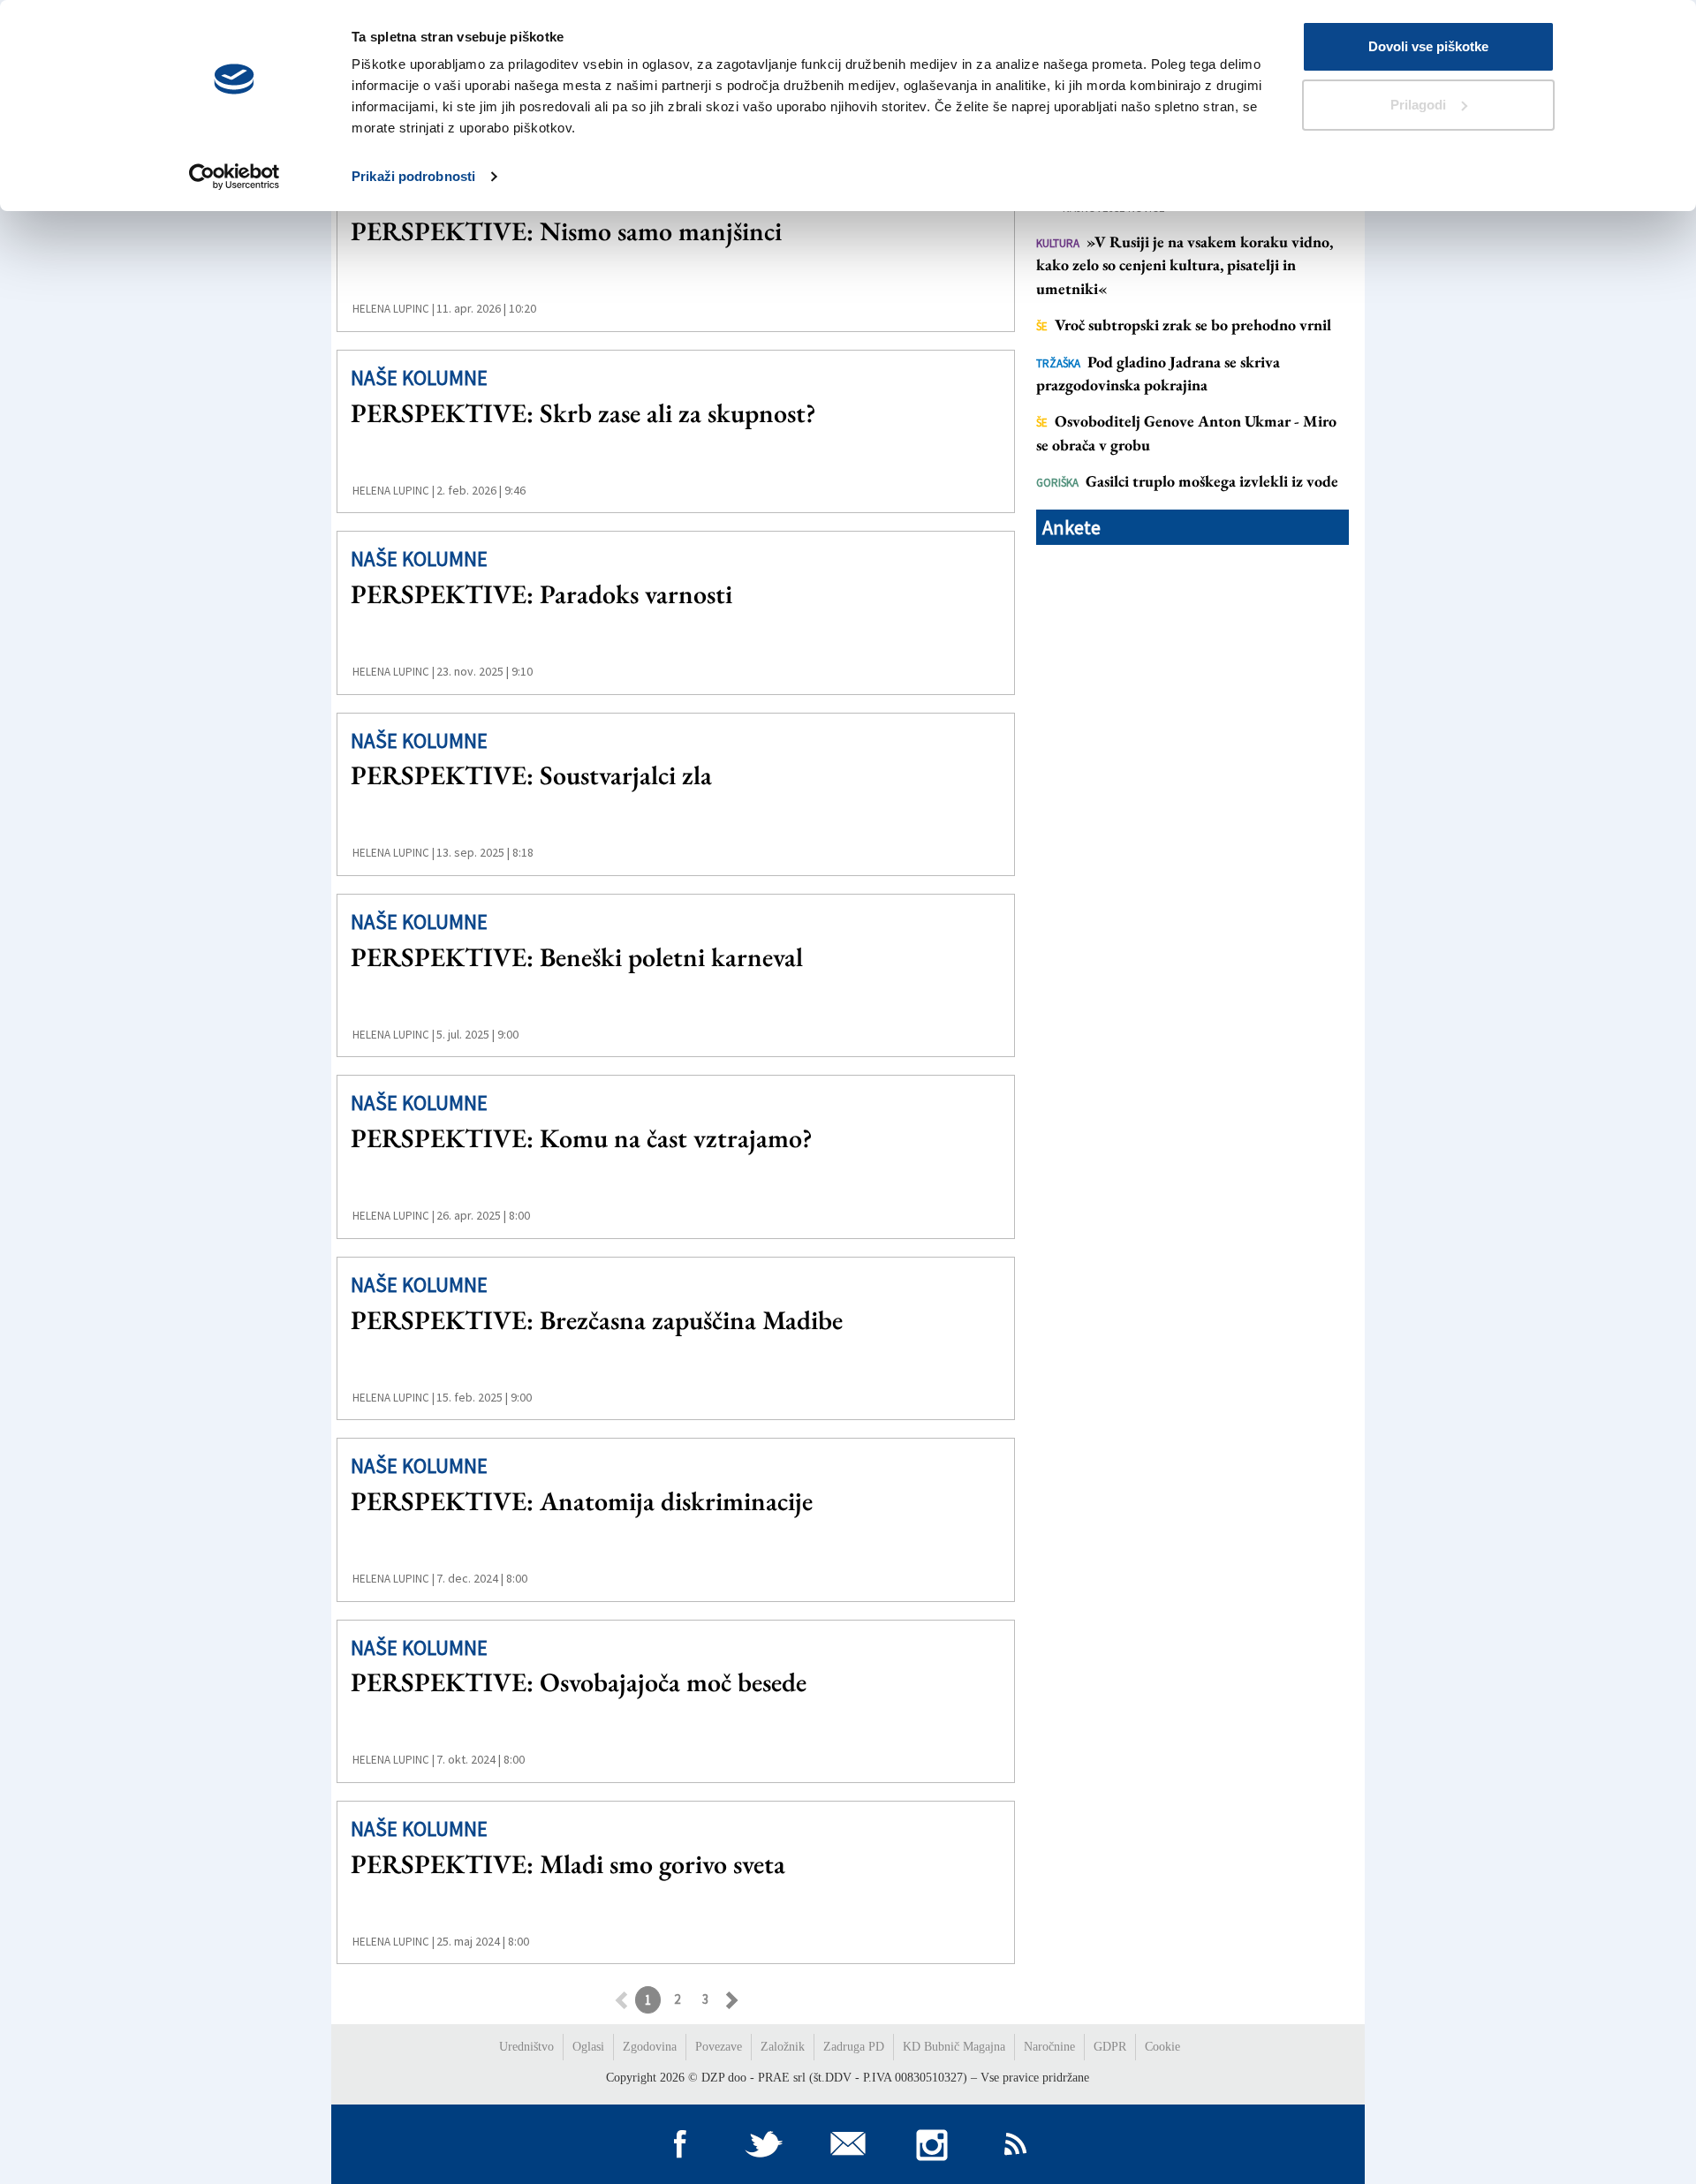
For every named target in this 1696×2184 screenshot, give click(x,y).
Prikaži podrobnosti (413, 176)
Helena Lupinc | (394, 309)
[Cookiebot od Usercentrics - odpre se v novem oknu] (235, 177)
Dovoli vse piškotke (1428, 46)
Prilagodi (1418, 105)
